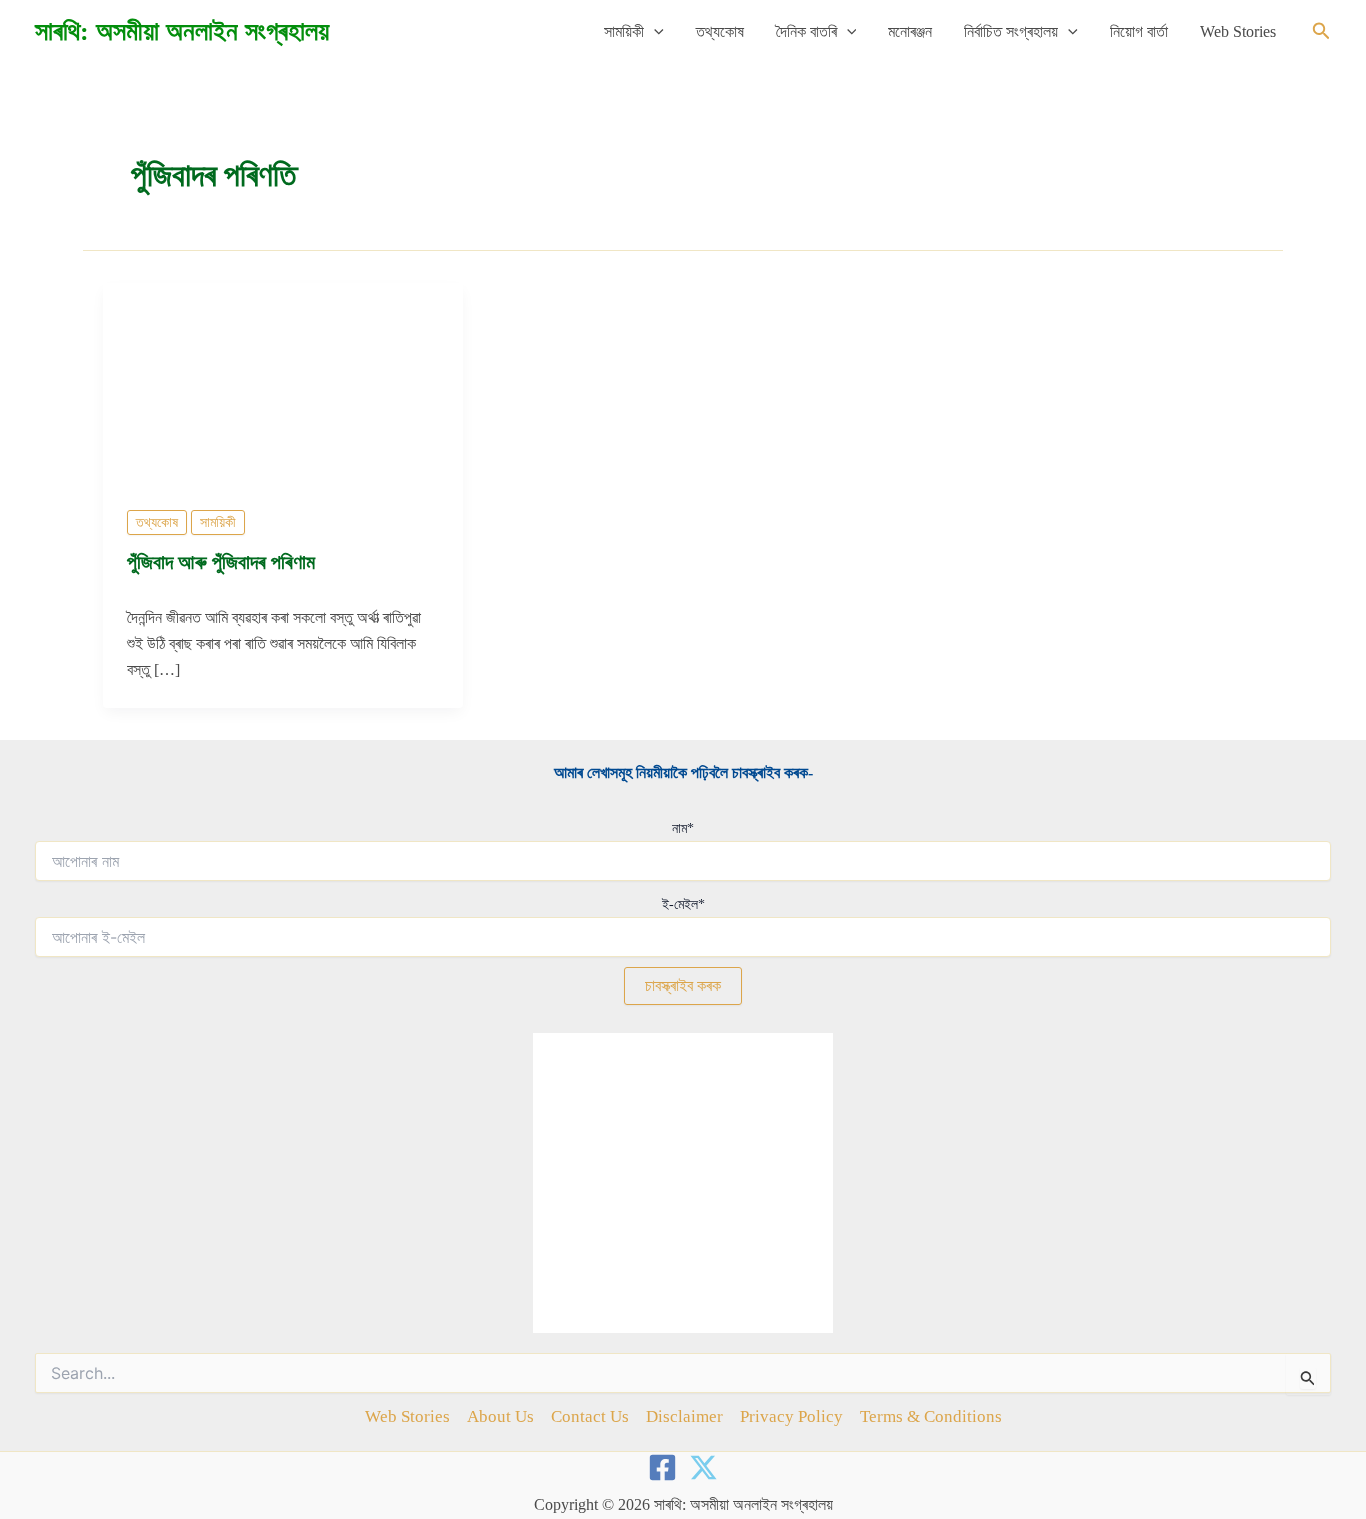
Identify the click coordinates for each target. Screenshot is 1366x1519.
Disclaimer (684, 1416)
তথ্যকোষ (720, 31)
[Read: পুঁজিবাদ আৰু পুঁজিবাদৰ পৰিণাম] (283, 382)
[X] (703, 1467)
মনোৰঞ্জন (910, 31)
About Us (500, 1416)
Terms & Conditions (931, 1416)
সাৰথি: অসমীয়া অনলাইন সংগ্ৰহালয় (182, 31)
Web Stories (1238, 31)
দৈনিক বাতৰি (806, 31)
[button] (654, 32)
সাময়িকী (624, 31)
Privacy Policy (791, 1416)
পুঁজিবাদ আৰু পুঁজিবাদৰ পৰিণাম (221, 562)
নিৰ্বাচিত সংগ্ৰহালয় (1011, 31)
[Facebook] (662, 1467)
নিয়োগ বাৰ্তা (1139, 31)
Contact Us (590, 1416)
